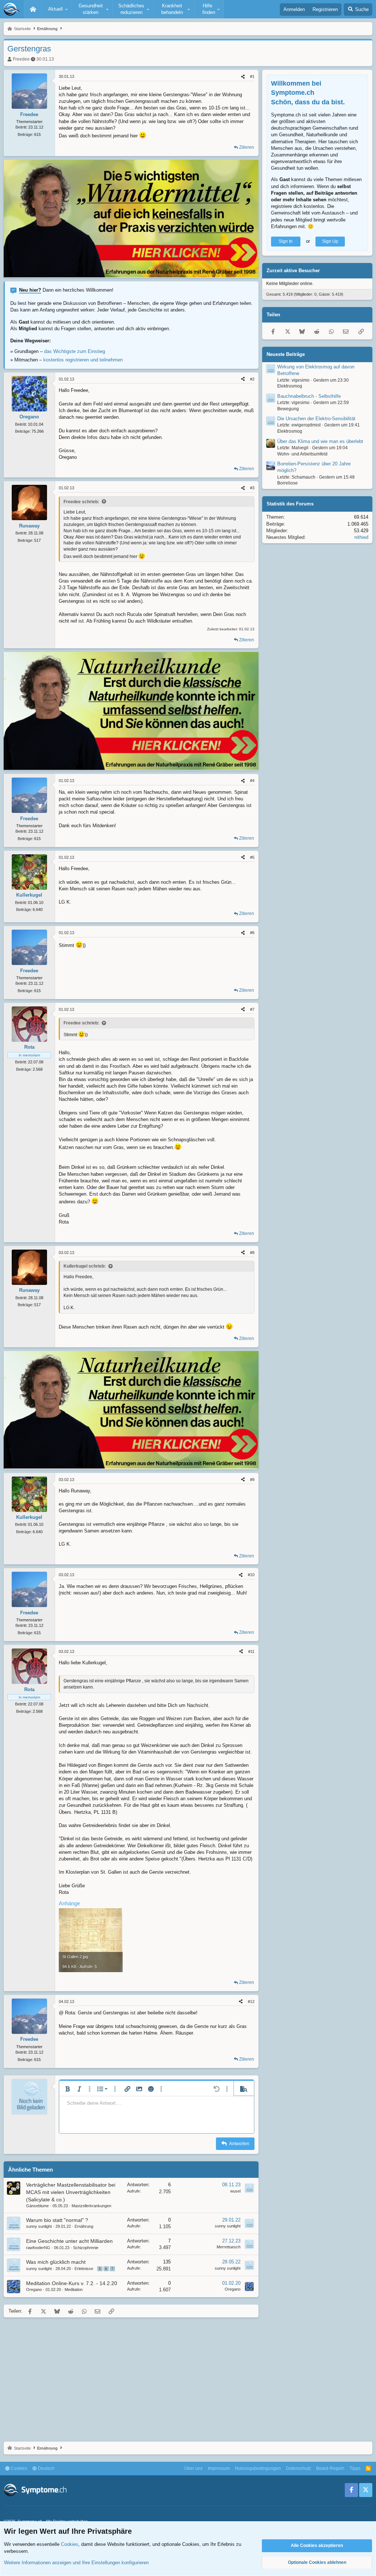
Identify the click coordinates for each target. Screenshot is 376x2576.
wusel (235, 2191)
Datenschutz (299, 2468)
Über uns (194, 2468)
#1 (252, 76)
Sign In (286, 241)
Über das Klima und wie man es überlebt (320, 441)
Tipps (355, 2468)
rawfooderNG (38, 2248)
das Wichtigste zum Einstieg (75, 351)
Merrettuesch (229, 2247)
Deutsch (46, 2468)
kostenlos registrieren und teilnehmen (83, 360)
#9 (252, 1480)
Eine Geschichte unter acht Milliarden (69, 2241)
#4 (252, 781)
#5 (252, 857)
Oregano (34, 2289)
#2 (252, 379)
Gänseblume (37, 2206)
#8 (252, 1253)
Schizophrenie (86, 2248)
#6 (252, 933)
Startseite (33, 9)
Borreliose (288, 483)
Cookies (18, 2468)
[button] (57, 9)
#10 (251, 1575)
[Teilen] (243, 77)
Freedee (21, 59)
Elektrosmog (290, 386)
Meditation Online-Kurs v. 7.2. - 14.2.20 (72, 2283)
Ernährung (84, 2226)
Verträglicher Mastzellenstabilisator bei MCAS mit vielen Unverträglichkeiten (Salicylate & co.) (71, 2192)
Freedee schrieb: (81, 502)
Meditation (74, 2289)
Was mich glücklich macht (56, 2262)
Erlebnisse (84, 2269)
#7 (252, 1009)
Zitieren (247, 147)
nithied (361, 537)
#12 (251, 2002)
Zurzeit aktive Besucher (293, 271)
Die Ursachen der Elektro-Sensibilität (316, 419)
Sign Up (330, 241)
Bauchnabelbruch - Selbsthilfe (309, 396)
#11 (251, 1651)
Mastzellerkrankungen (91, 2206)
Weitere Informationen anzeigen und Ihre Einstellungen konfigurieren (76, 2563)
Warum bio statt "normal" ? (57, 2220)
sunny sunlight (39, 2226)
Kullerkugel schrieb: (85, 1266)
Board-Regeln (330, 2468)
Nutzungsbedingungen (258, 2468)
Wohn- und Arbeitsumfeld (302, 454)
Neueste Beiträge (286, 354)
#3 (252, 488)
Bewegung (288, 409)
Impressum (219, 2468)
